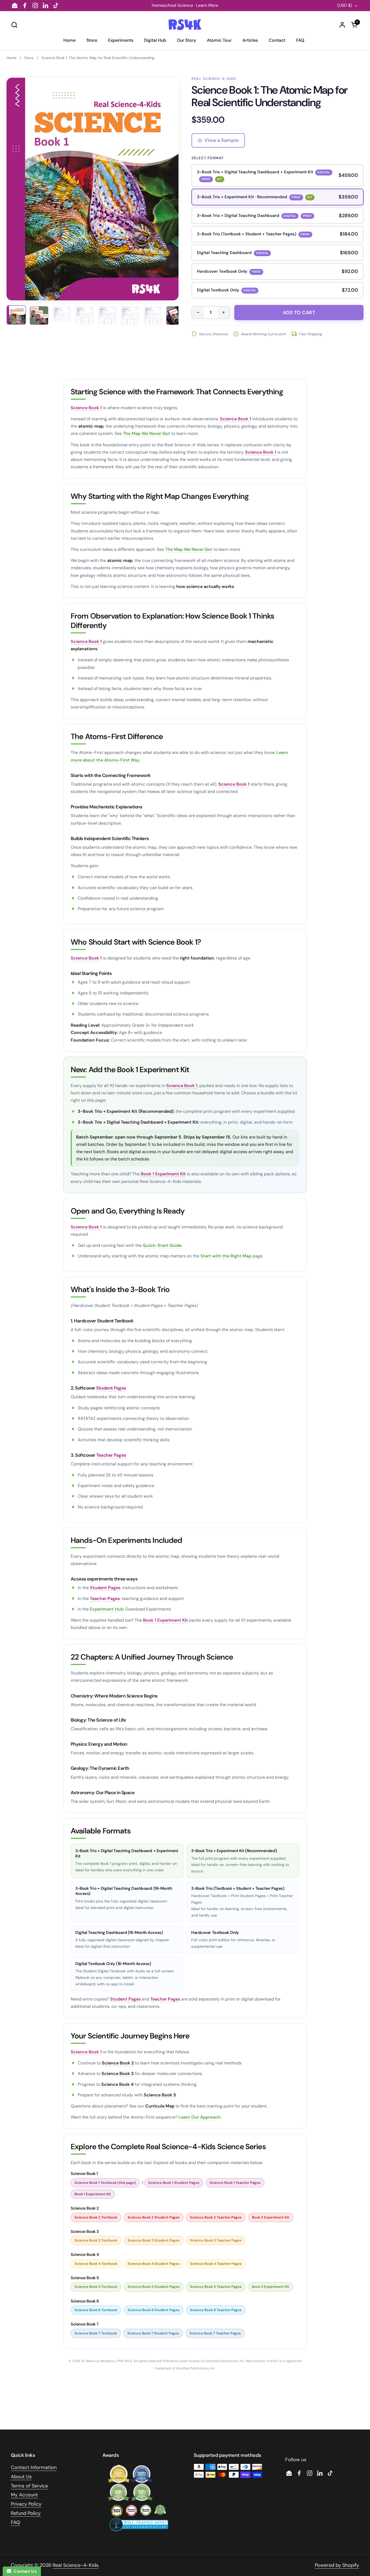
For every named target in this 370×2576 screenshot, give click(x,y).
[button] (14, 25)
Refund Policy (26, 2513)
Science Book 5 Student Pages (154, 2287)
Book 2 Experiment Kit (271, 2217)
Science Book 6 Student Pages (154, 2310)
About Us (21, 2477)
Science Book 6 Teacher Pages (216, 2310)
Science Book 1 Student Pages (174, 2183)
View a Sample (222, 140)
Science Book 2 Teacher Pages (216, 2217)
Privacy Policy (26, 2504)
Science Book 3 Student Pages (154, 2240)
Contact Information (34, 2467)
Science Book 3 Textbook (96, 2240)
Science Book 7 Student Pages (153, 2333)
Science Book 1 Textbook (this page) (105, 2183)
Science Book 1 (86, 408)
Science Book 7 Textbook (96, 2333)
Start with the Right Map (226, 1256)
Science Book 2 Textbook (96, 2217)
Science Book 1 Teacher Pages (235, 2183)
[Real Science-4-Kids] (185, 25)
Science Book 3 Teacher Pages (216, 2240)
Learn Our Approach (200, 2117)
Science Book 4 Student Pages (154, 2264)
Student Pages (111, 1388)
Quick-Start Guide (162, 1245)
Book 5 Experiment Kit (271, 2287)
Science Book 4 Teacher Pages (216, 2264)
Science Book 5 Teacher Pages (216, 2287)
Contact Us (24, 2571)
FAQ (15, 2522)
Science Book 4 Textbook (96, 2264)
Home (12, 58)
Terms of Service (29, 2486)
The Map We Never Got (147, 433)
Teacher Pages (111, 1455)
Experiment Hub (107, 1609)
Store (29, 58)
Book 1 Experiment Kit (163, 1174)
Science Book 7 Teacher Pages (215, 2333)
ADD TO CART (299, 313)
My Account (24, 2495)
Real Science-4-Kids (75, 2565)
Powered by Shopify (337, 2565)
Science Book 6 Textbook (96, 2310)
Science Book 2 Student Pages (154, 2217)
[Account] (342, 25)
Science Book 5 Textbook (96, 2287)
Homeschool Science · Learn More (185, 5)
